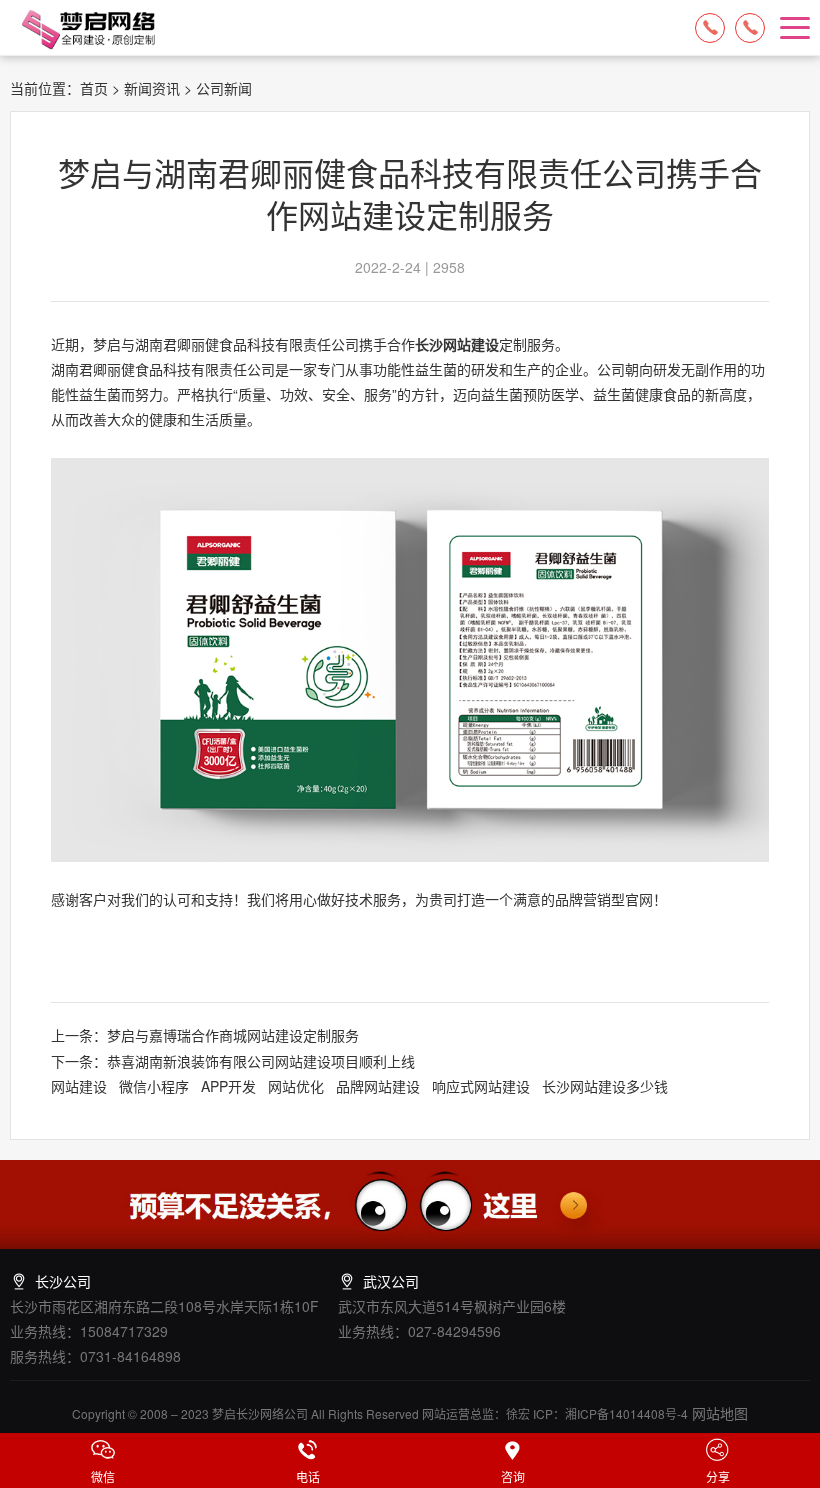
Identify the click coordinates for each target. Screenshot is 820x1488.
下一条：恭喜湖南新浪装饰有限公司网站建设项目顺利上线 (233, 1061)
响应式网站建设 (481, 1086)
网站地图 (718, 1413)
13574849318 (750, 28)
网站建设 (79, 1086)
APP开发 (228, 1086)
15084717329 (710, 28)
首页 (94, 88)
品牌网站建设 (378, 1086)
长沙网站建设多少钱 (605, 1086)
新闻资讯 (152, 88)
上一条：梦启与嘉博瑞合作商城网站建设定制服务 (205, 1035)
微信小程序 (154, 1086)
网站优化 (296, 1086)
